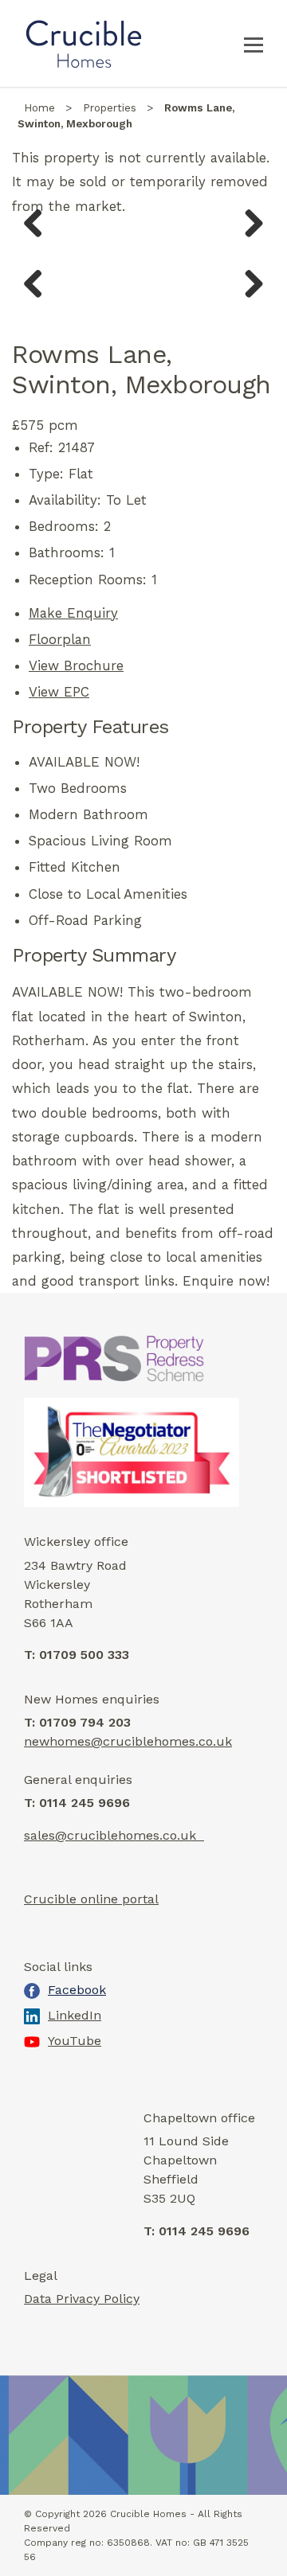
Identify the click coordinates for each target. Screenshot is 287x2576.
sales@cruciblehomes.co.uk (114, 1835)
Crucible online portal (91, 1899)
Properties (110, 108)
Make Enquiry (73, 613)
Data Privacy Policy (82, 2299)
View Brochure (76, 665)
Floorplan (60, 639)
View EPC (59, 692)
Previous (39, 240)
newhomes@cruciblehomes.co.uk (128, 1741)
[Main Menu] (254, 44)
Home (39, 108)
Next (249, 240)
